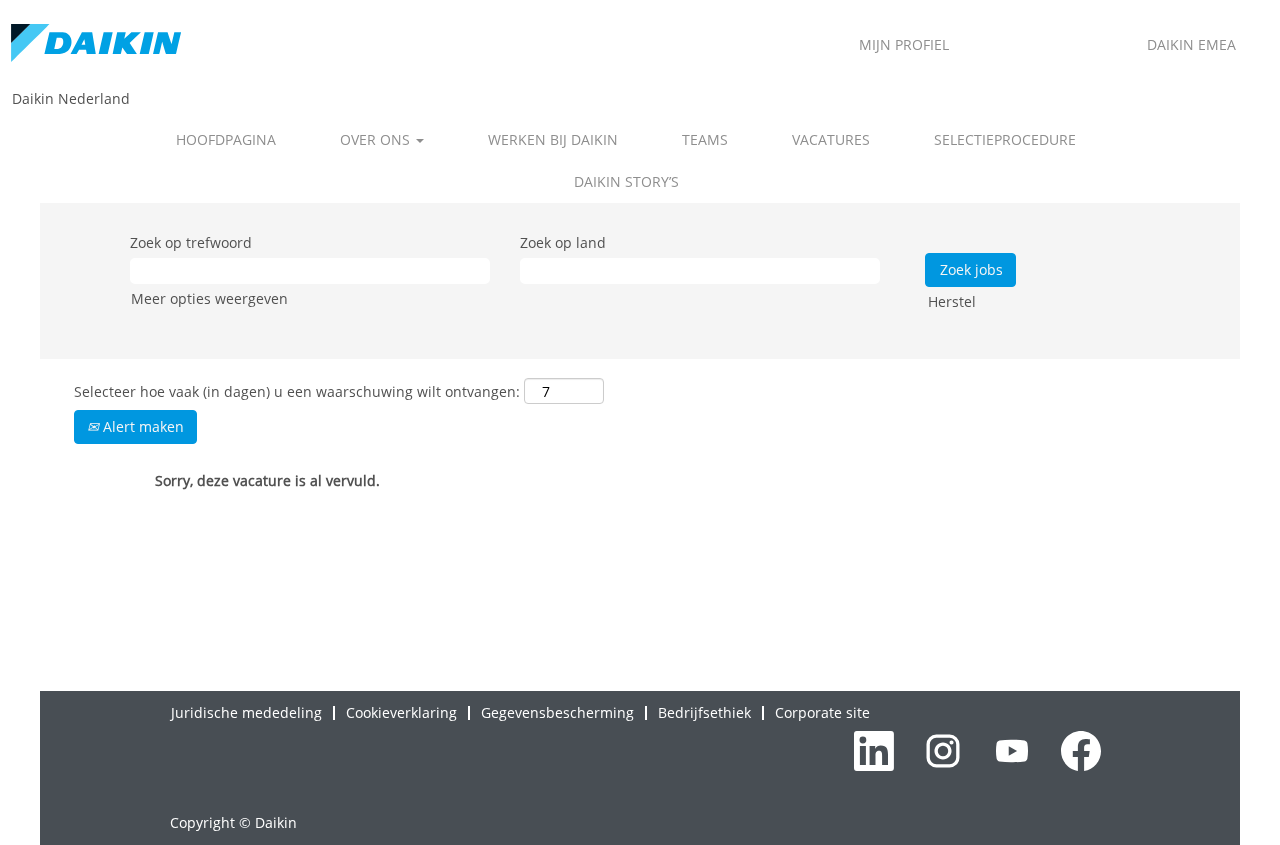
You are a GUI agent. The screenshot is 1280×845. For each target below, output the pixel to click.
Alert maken (141, 426)
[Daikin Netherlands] (96, 44)
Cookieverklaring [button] (401, 712)
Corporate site (822, 712)
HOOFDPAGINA (226, 139)
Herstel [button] (952, 301)
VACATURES (831, 139)
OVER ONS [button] (377, 139)
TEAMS (705, 139)
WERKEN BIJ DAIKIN (553, 139)
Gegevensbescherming (557, 712)
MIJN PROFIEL (904, 44)
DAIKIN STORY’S (626, 181)
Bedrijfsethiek (704, 712)
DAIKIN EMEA (1191, 44)
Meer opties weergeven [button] (209, 298)
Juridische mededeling (246, 712)
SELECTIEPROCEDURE (1005, 139)
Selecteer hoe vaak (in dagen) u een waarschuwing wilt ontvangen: (297, 391)
